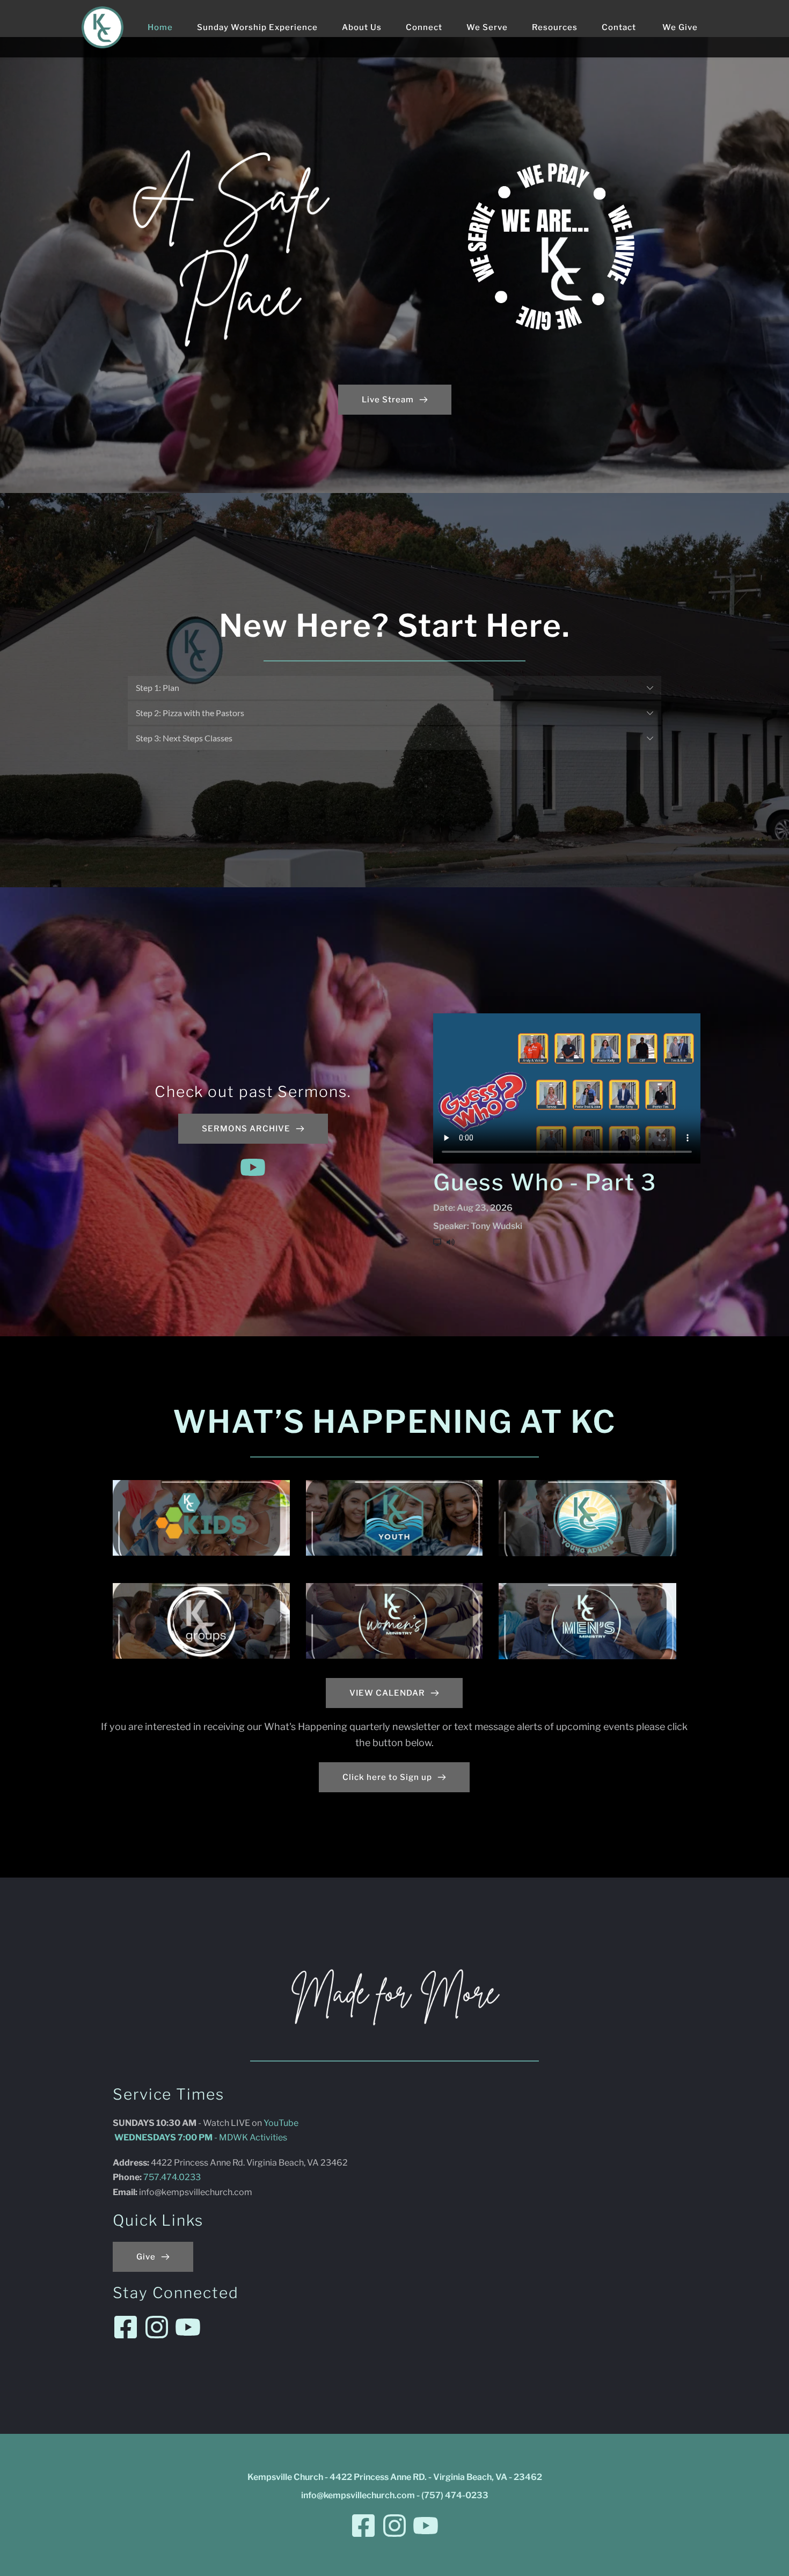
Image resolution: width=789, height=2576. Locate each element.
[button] (395, 688)
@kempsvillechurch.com (203, 2192)
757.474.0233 (173, 2177)
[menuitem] (160, 27)
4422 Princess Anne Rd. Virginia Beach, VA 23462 (250, 2163)
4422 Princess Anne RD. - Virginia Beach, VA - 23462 (436, 2477)
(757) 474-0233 (455, 2495)
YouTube (281, 2123)
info (147, 2192)
